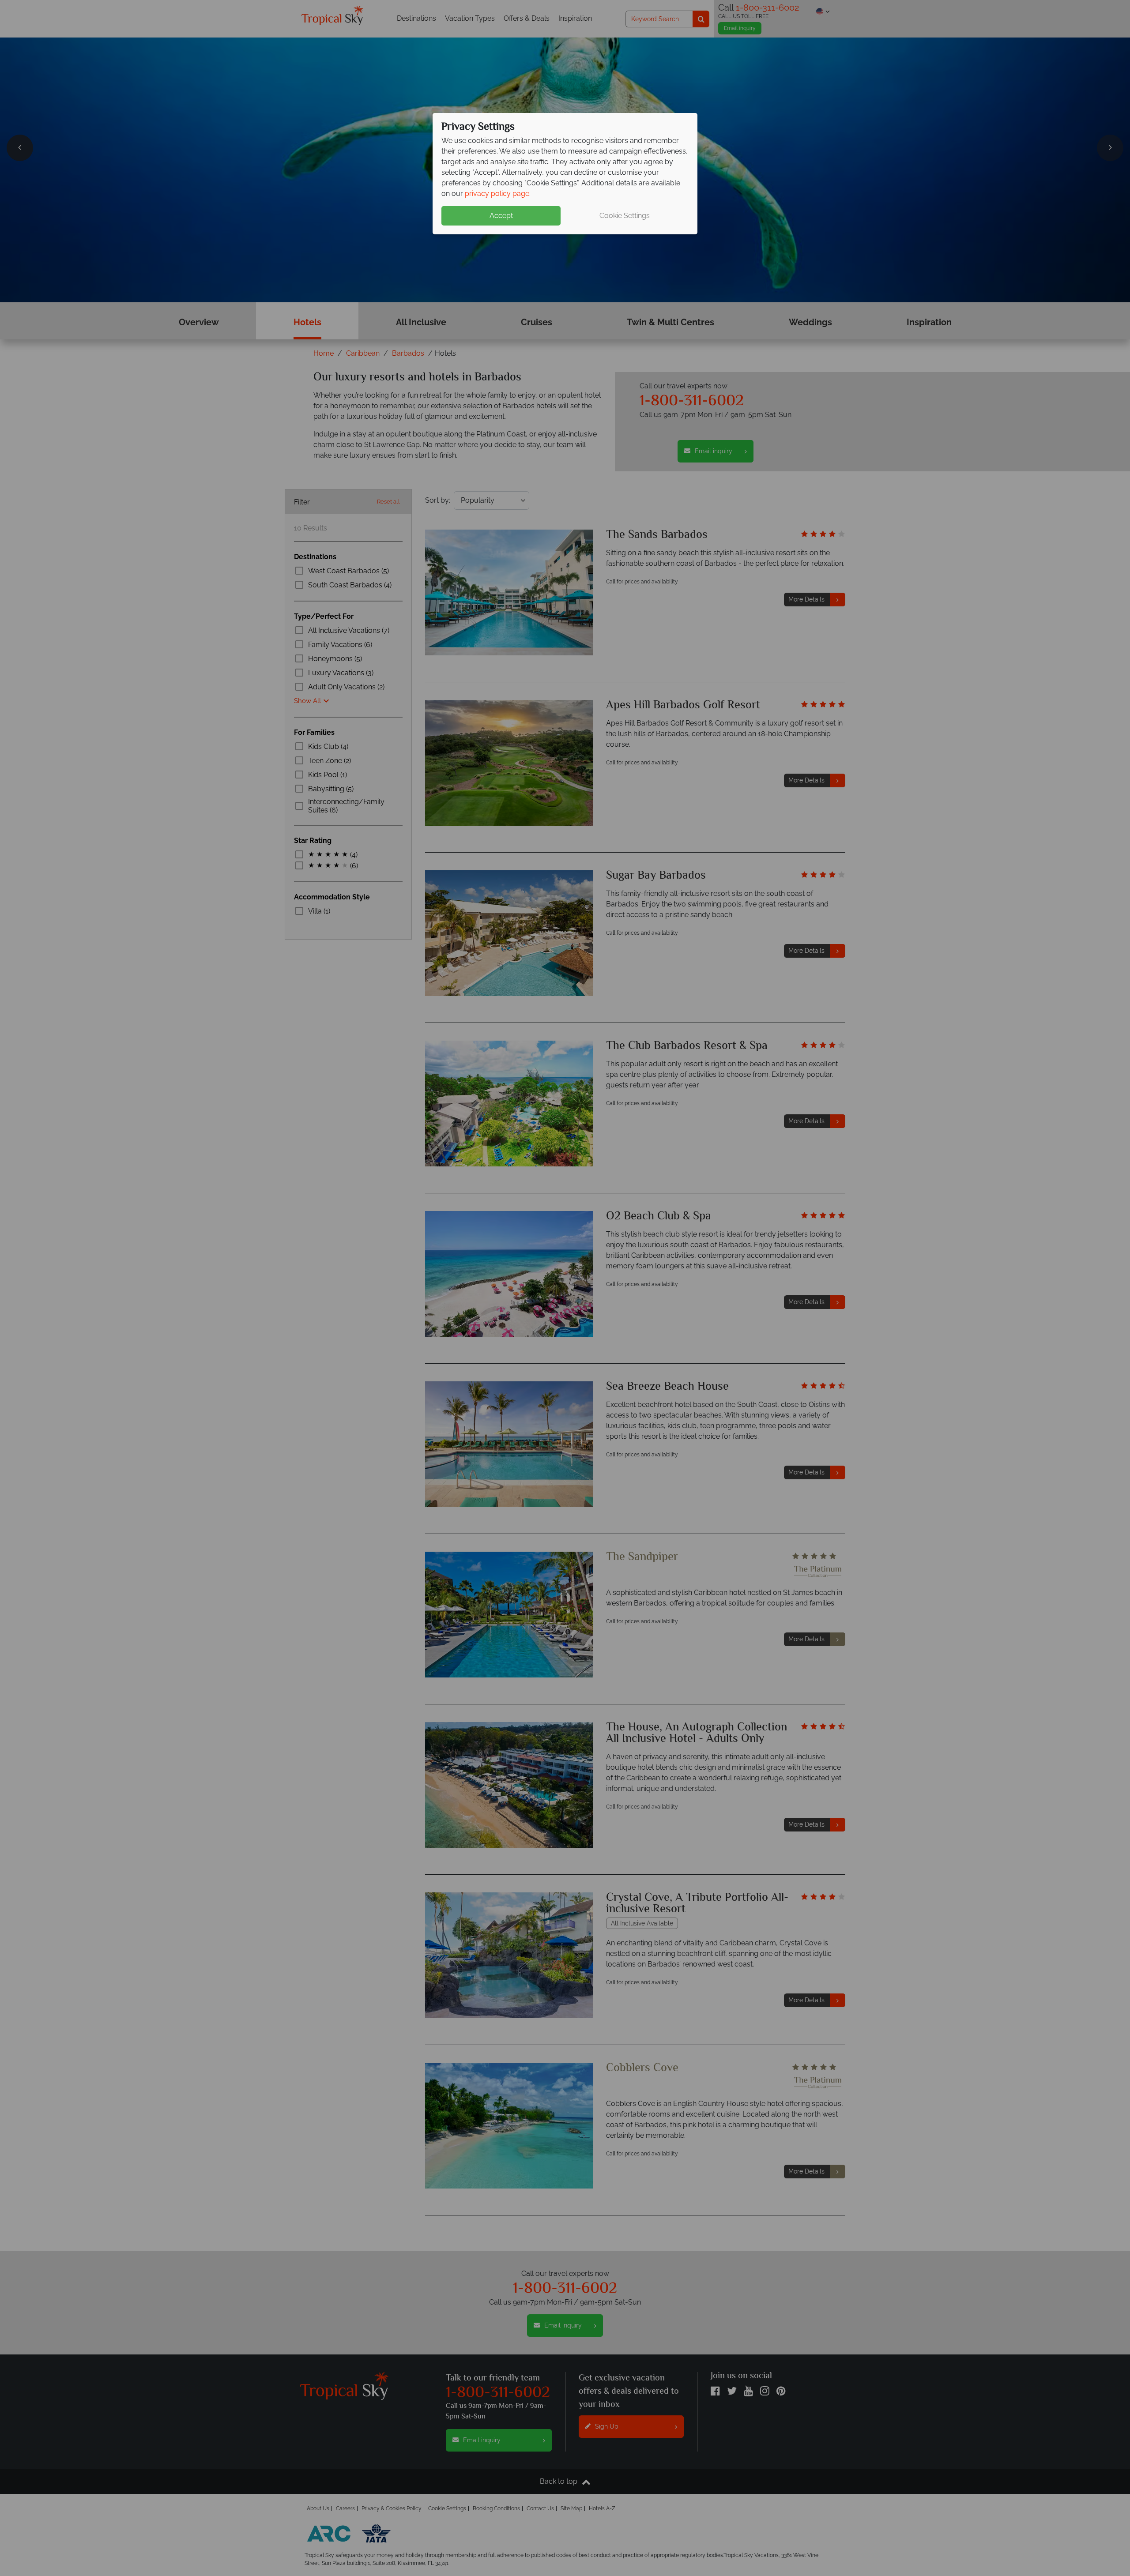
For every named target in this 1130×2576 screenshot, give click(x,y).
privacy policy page (497, 194)
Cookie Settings (625, 216)
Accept (501, 216)
